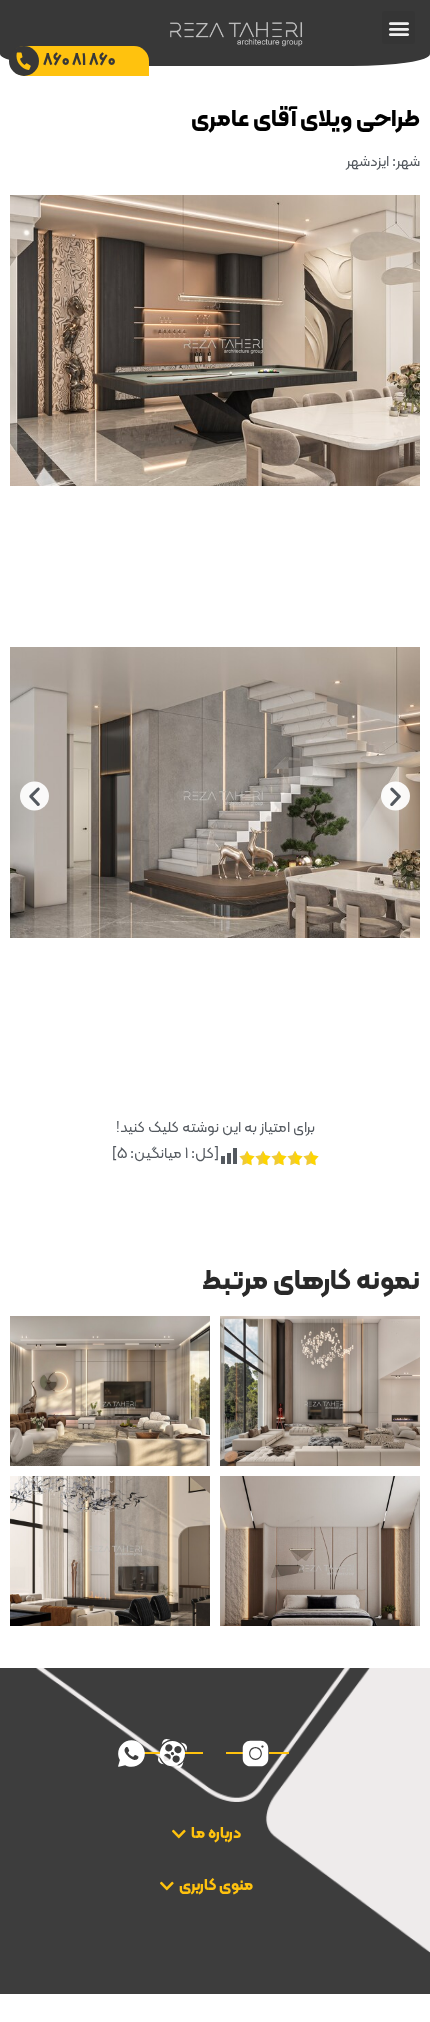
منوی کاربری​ (216, 1886)
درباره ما (216, 1834)
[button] (398, 27)
